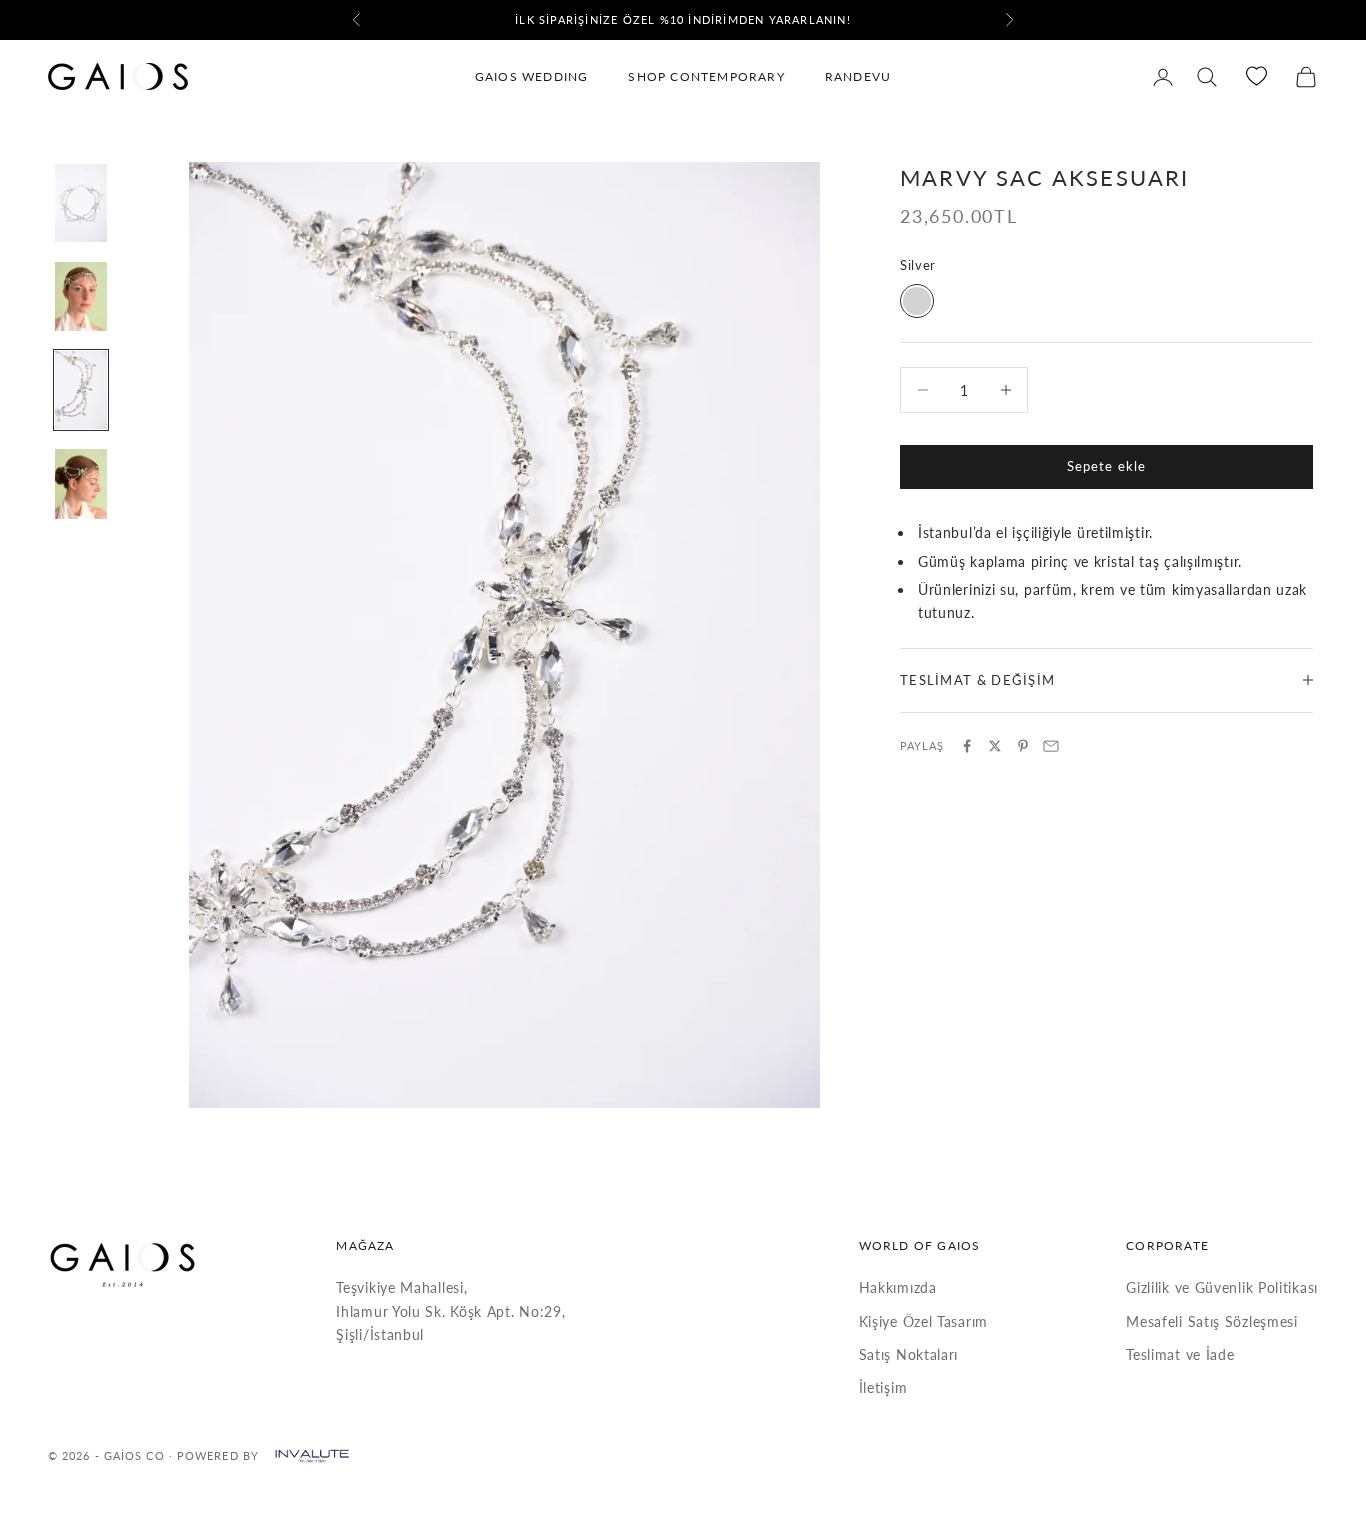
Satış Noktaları (909, 1354)
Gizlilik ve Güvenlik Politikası (1222, 1287)
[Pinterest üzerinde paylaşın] (1023, 746)
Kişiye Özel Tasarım (923, 1321)
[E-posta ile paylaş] (1051, 746)
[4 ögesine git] (81, 484)
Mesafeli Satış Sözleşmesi (1212, 1321)
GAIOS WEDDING (532, 76)
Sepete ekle (1106, 466)
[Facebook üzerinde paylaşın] (967, 746)
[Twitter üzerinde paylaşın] (995, 746)
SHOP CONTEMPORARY (706, 76)
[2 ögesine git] (81, 297)
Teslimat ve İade (1180, 1354)
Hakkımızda (898, 1287)
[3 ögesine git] (81, 390)
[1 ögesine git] (81, 203)
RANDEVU (858, 76)
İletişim (883, 1387)
